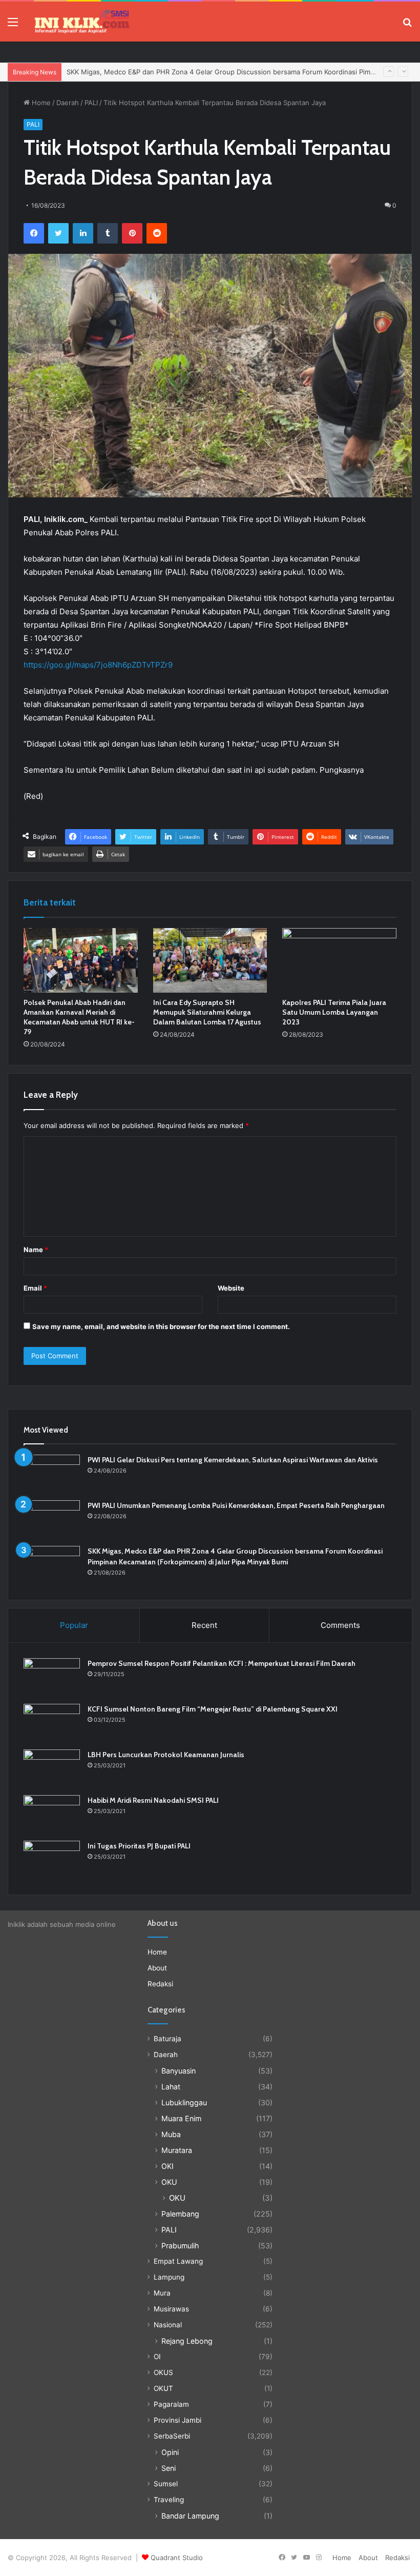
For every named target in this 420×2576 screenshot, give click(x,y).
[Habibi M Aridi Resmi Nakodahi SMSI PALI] (52, 1814)
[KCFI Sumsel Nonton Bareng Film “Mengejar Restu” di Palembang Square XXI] (52, 1723)
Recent (204, 1625)
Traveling (169, 2500)
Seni (169, 2468)
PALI (91, 103)
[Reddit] (157, 233)
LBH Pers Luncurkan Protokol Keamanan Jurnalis (166, 1755)
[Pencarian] (407, 25)
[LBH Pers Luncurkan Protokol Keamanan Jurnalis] (52, 1769)
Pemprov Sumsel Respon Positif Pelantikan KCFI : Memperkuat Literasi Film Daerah (222, 1663)
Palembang (180, 2214)
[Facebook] (34, 233)
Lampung (169, 2277)
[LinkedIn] (83, 233)
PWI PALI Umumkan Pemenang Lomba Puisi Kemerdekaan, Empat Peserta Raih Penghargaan (236, 1505)
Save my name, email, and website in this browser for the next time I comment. (161, 1326)
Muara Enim (181, 2118)
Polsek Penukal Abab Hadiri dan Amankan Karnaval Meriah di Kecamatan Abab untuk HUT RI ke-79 (79, 1017)
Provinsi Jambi (177, 2420)
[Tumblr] (108, 233)
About (157, 1968)
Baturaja (167, 2039)
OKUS (163, 2372)
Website (231, 1288)
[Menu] (13, 25)
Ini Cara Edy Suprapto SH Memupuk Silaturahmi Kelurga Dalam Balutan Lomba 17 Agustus (208, 1012)
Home (40, 103)
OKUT (163, 2388)
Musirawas (171, 2309)
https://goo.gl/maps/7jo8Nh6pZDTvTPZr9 (98, 665)
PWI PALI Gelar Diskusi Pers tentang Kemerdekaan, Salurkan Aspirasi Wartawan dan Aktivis (233, 1460)
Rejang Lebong (187, 2341)
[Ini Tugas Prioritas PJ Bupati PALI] (52, 1860)
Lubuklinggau (184, 2102)
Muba (171, 2134)
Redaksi (160, 1984)
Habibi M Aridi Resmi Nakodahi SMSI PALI (153, 1800)
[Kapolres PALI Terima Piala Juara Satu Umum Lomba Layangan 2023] (339, 960)
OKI (167, 2166)
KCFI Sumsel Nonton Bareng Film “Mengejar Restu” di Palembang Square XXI (213, 1709)
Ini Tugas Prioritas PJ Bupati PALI (139, 1846)
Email (35, 1288)
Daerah (68, 103)
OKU (169, 2182)
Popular (74, 1625)
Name (36, 1250)
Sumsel (166, 2484)
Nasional (168, 2325)
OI (157, 2357)
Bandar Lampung (190, 2516)
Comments (340, 1625)
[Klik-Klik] (82, 22)
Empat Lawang (178, 2261)
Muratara (177, 2150)
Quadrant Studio (177, 2558)
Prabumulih (180, 2246)
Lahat (171, 2087)
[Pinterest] (132, 233)
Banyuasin (178, 2071)
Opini (170, 2452)
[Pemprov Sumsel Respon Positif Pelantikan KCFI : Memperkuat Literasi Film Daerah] (52, 1677)
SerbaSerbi (172, 2436)
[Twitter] (58, 233)
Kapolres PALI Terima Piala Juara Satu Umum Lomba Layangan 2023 (334, 1012)
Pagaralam (171, 2404)
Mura (162, 2293)
